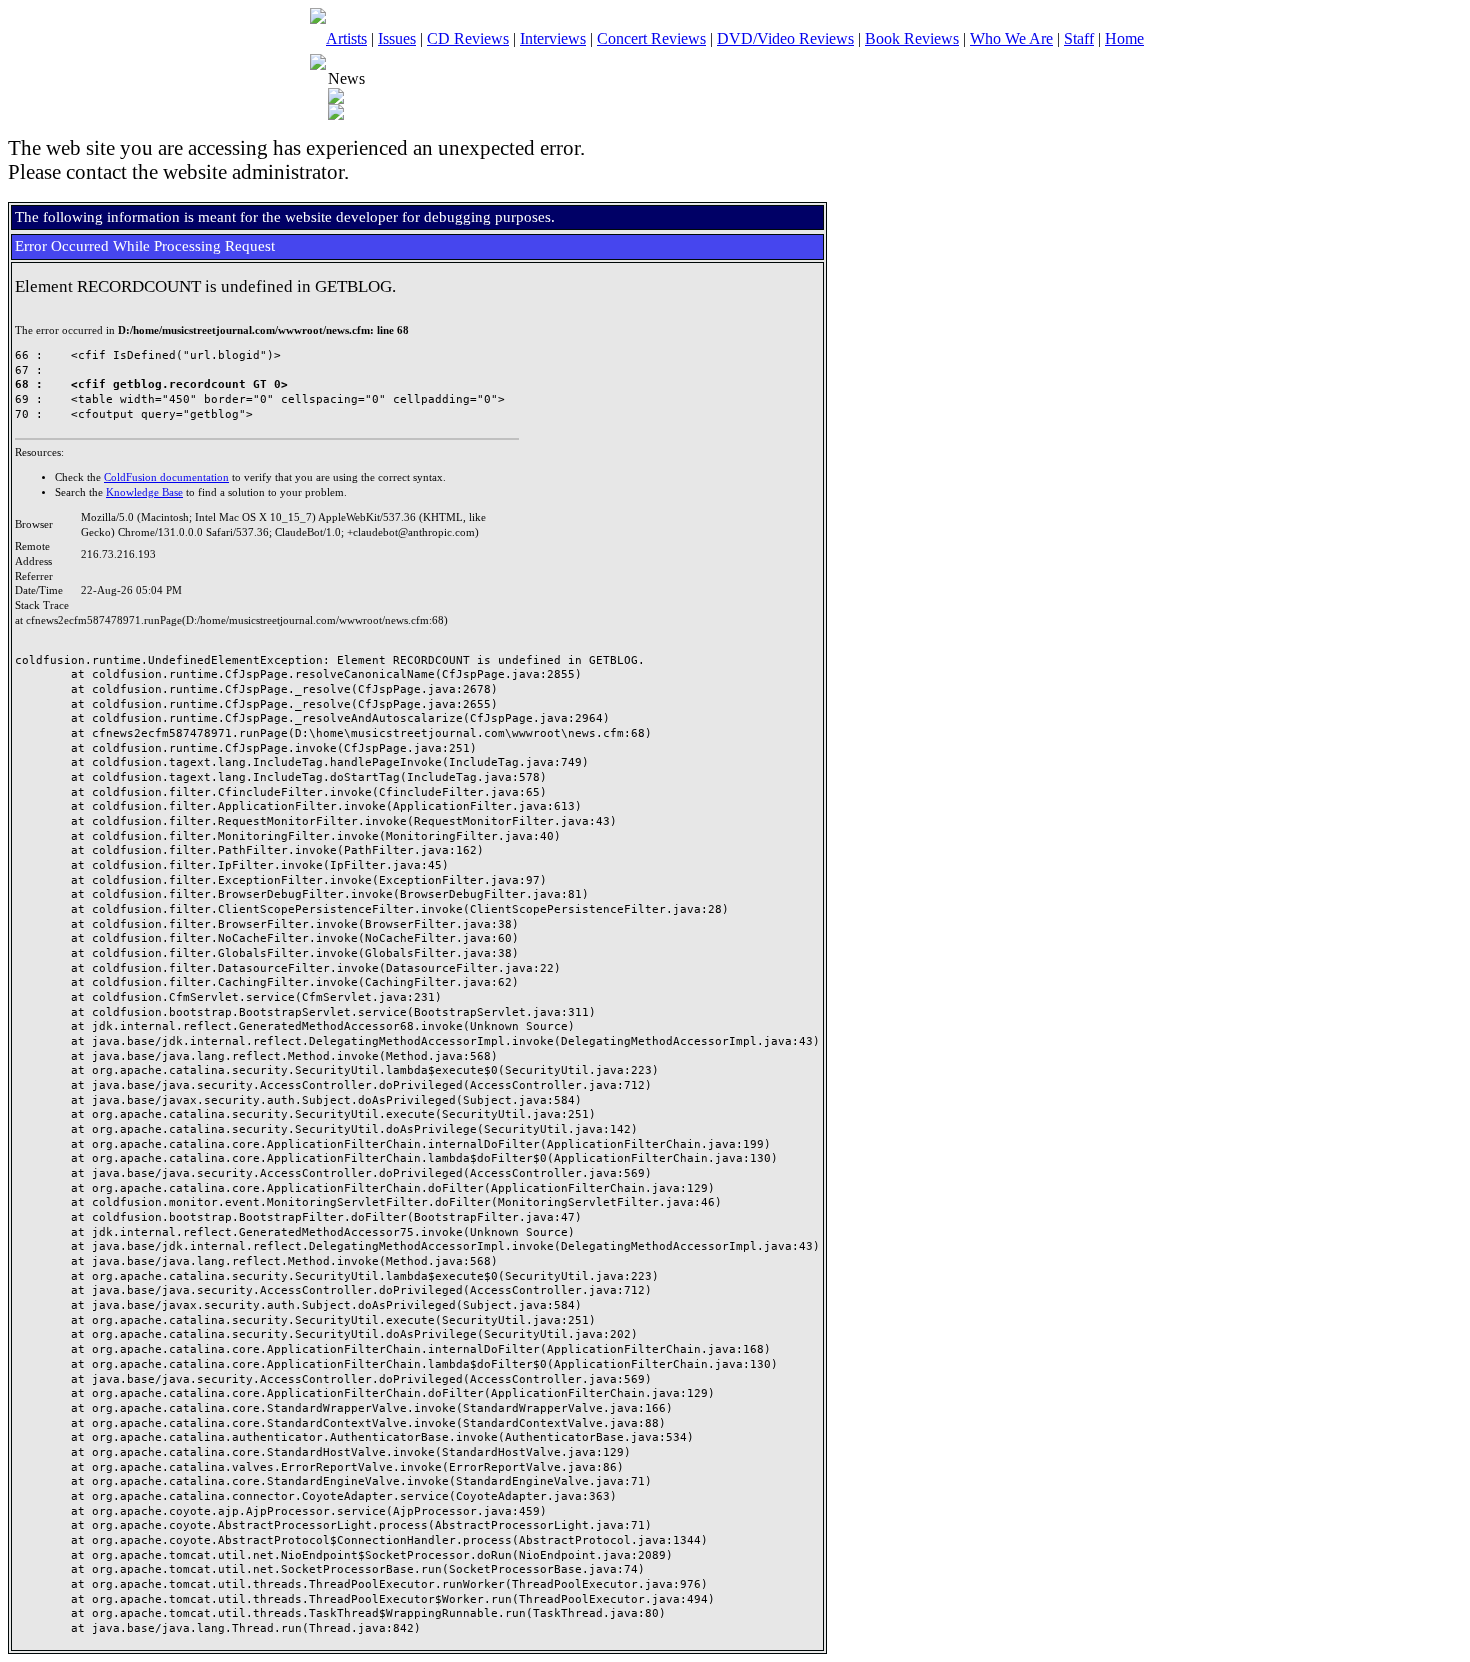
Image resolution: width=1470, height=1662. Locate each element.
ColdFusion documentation (166, 477)
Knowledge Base (144, 492)
